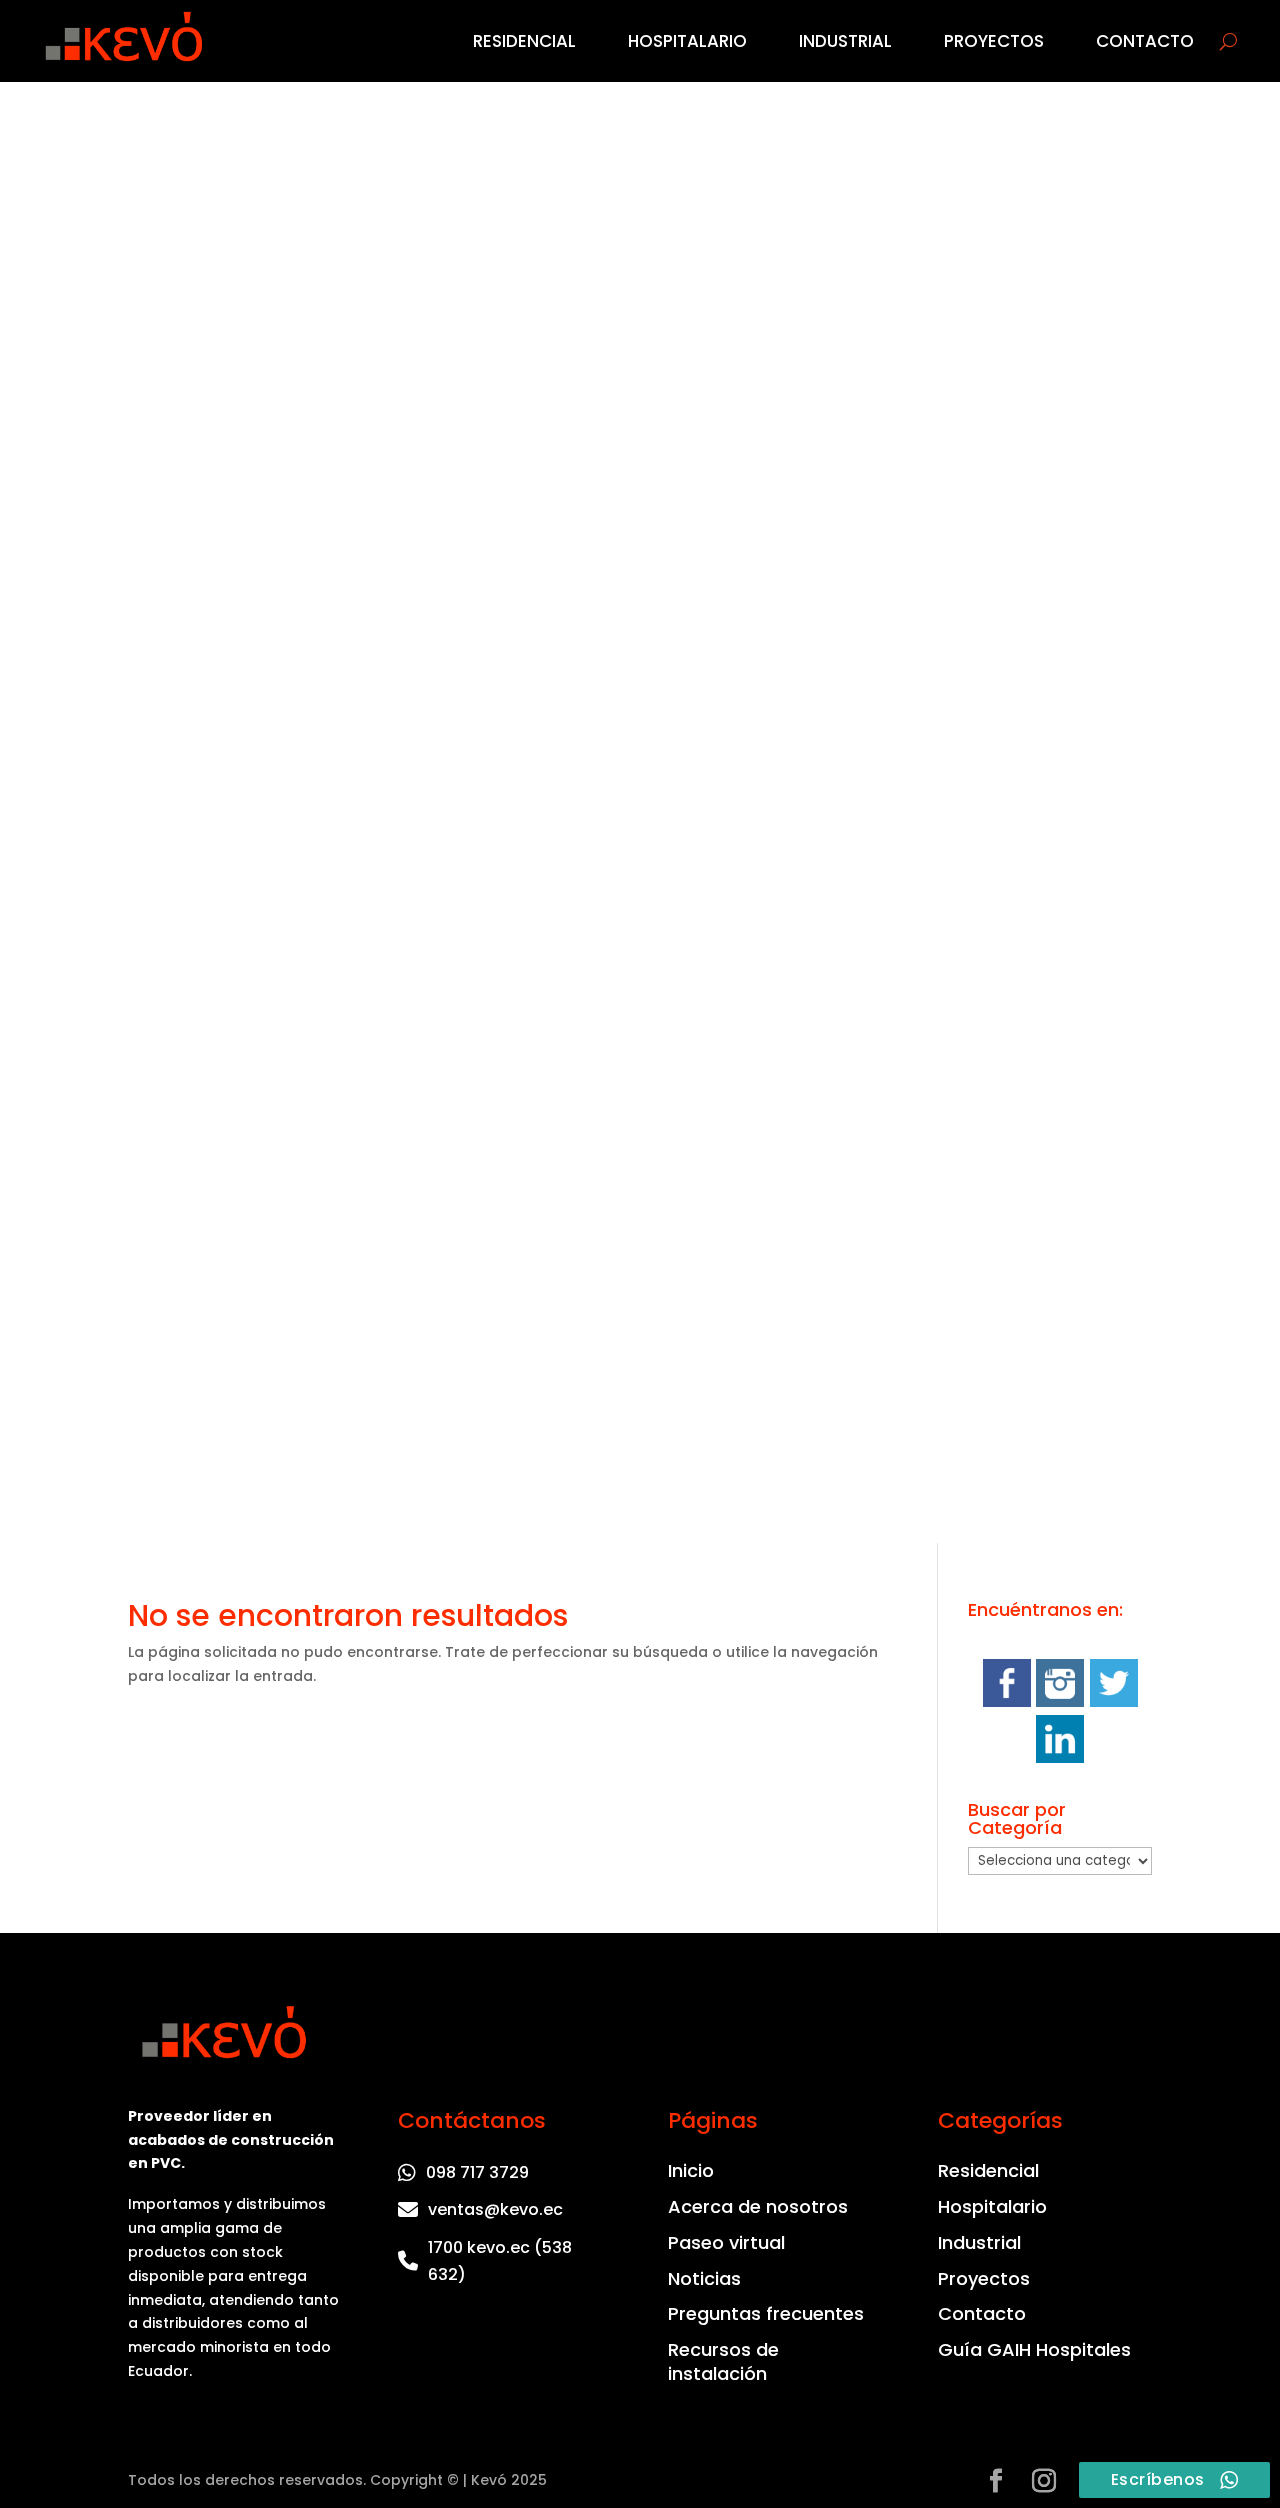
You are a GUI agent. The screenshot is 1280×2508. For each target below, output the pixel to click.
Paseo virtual (726, 2243)
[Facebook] (1007, 1702)
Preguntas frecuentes (766, 2314)
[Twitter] (1114, 1702)
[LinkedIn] (1060, 1758)
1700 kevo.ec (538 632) (500, 2261)
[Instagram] (1060, 1702)
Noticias (704, 2279)
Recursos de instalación (723, 2362)
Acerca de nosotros (758, 2207)
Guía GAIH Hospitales (1034, 2350)
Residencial (524, 41)
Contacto (1145, 41)
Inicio (691, 2171)
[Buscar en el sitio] (1228, 41)
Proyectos (994, 41)
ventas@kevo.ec (495, 2209)
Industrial (845, 41)
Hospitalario (687, 41)
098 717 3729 (477, 2172)
